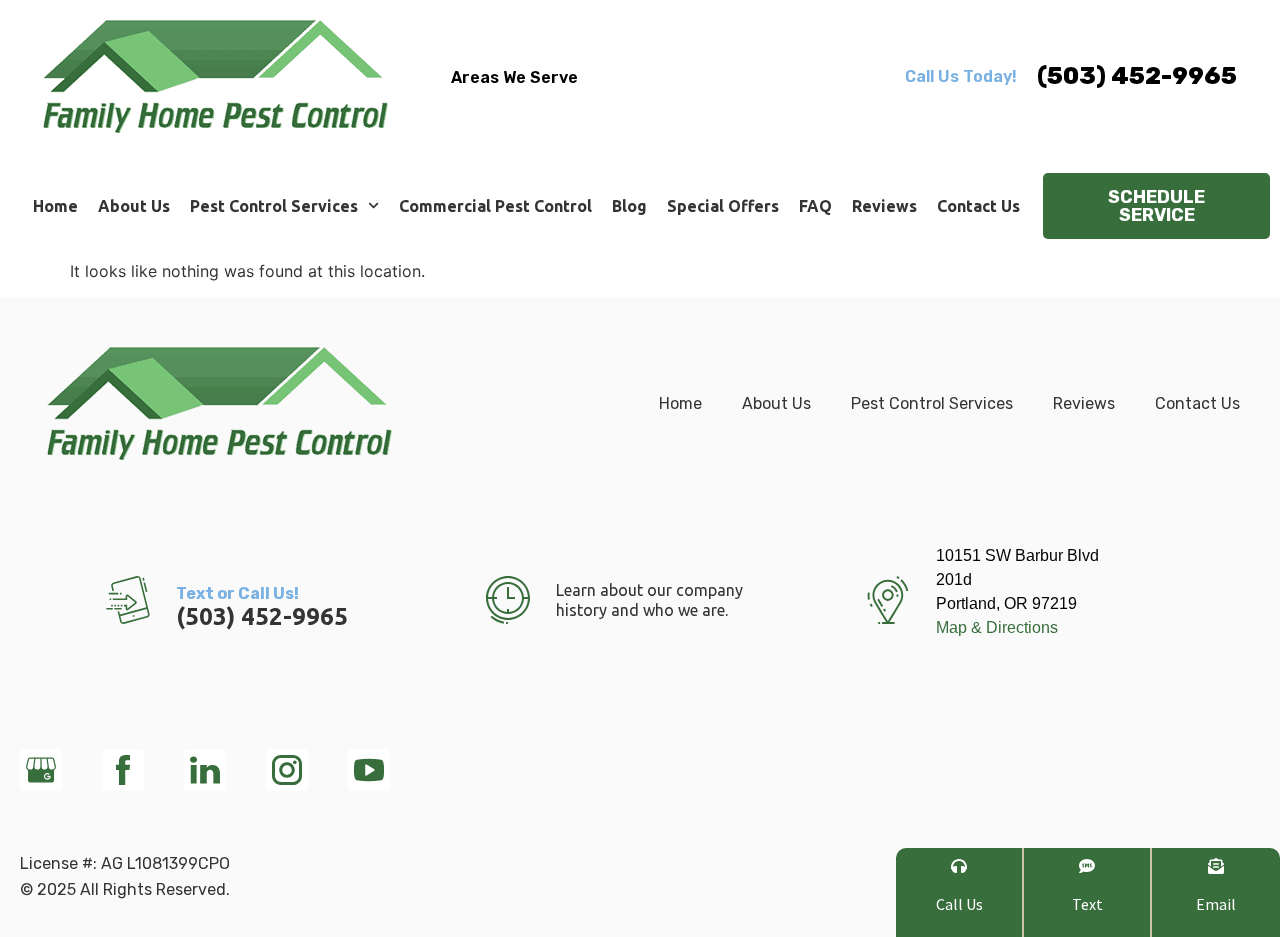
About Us (134, 206)
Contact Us (978, 206)
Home (55, 206)
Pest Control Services (274, 206)
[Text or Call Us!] (128, 600)
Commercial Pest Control (495, 206)
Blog (629, 206)
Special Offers (723, 206)
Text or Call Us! (237, 593)
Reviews (884, 206)
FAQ (815, 206)
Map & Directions (997, 627)
